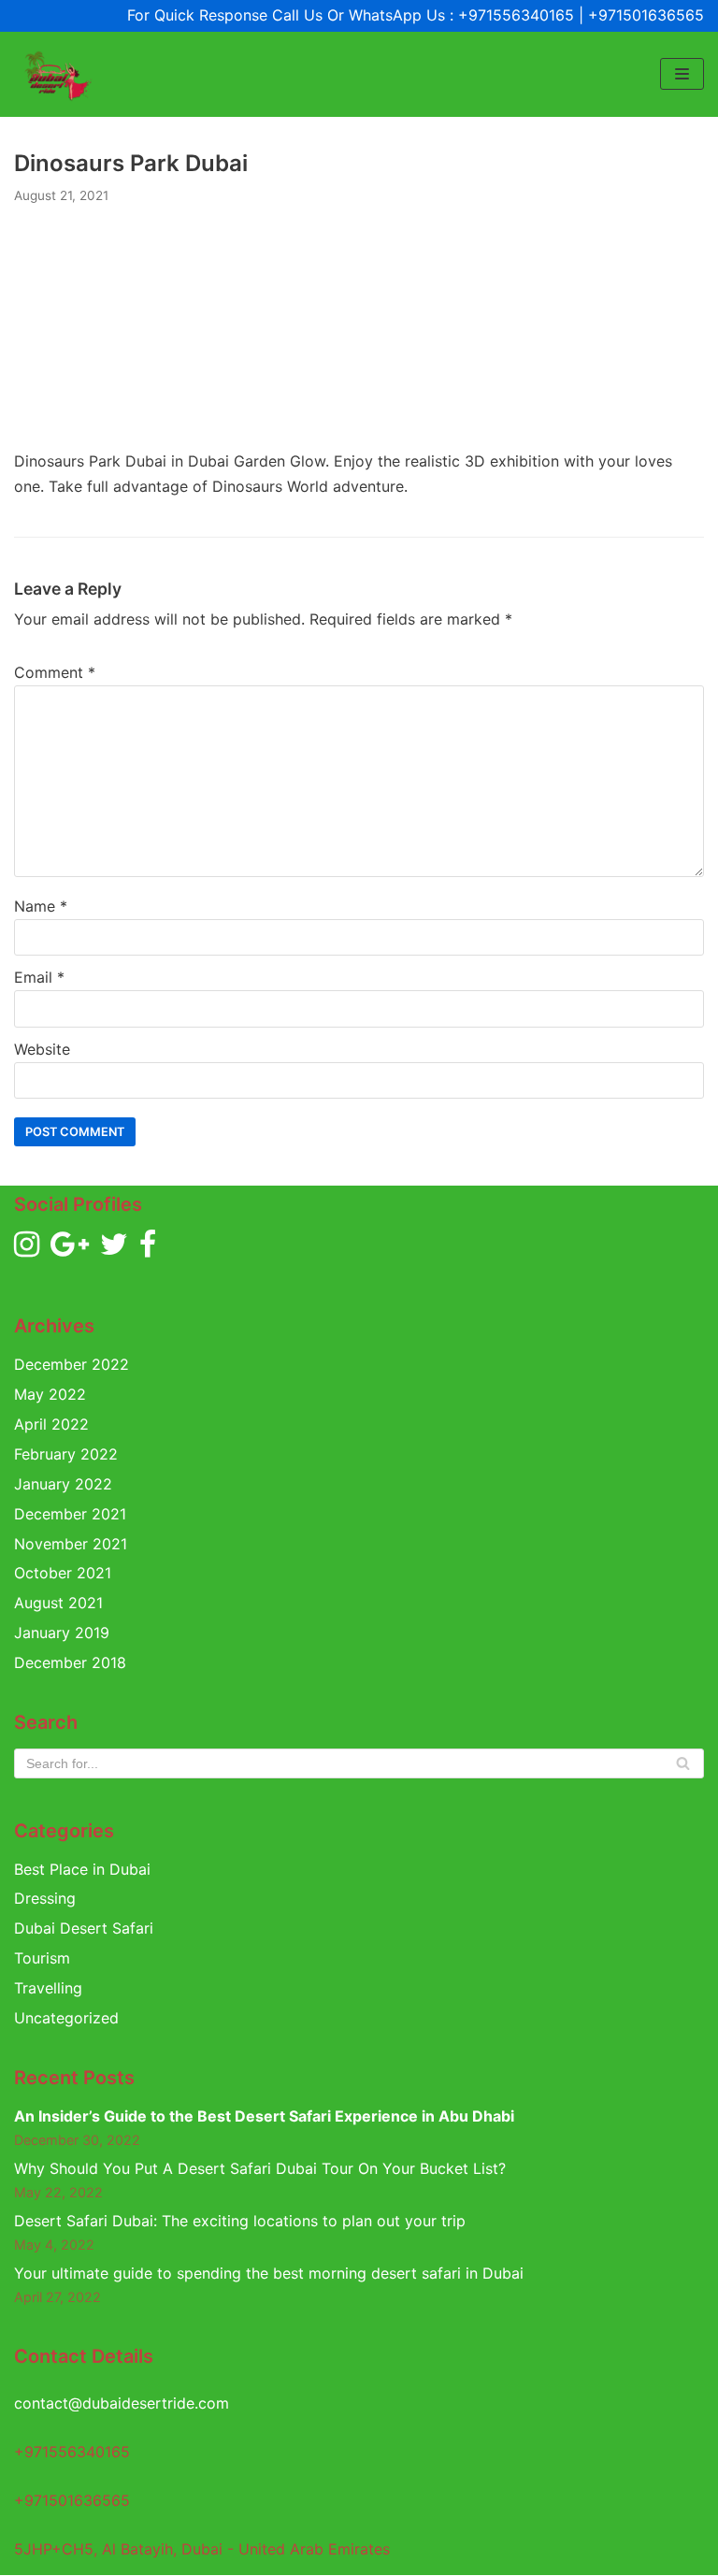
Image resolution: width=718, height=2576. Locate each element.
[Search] (683, 1763)
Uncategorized (66, 2018)
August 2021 (58, 1603)
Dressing (45, 1898)
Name (41, 906)
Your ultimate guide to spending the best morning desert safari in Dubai (269, 2273)
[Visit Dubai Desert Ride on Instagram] (27, 1249)
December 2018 (70, 1662)
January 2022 (63, 1484)
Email (39, 977)
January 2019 (62, 1633)
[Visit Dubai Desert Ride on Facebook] (148, 1249)
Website (42, 1049)
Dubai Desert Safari (84, 1928)
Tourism (42, 1958)
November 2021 (71, 1544)
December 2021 (70, 1514)
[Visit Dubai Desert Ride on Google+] (70, 1249)
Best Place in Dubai (82, 1869)
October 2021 (63, 1573)
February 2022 (66, 1454)
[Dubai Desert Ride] (56, 74)
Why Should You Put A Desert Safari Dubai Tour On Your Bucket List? (260, 2168)
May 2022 (50, 1394)
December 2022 (72, 1364)
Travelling (48, 1988)
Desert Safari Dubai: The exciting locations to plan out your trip (240, 2221)
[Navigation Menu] (682, 74)
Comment (55, 672)
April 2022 (51, 1424)
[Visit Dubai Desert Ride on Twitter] (114, 1249)
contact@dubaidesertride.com (122, 2403)
